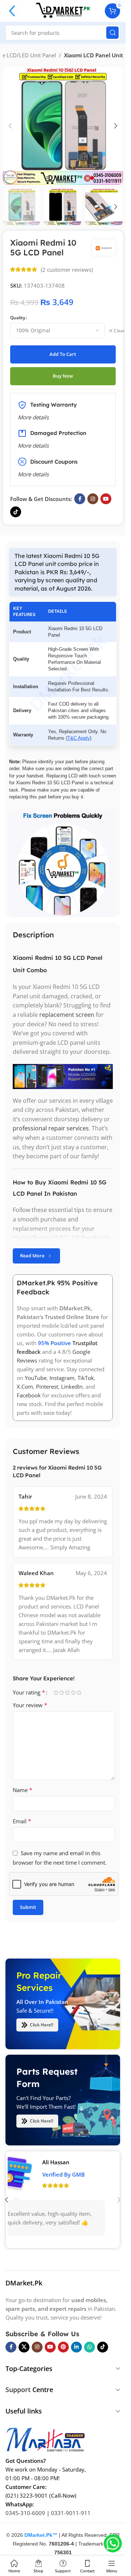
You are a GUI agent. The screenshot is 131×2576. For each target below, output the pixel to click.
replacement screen (67, 1015)
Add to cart (63, 354)
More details (33, 474)
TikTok (86, 1378)
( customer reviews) (67, 270)
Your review (30, 1705)
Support (18, 2390)
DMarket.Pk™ (41, 2535)
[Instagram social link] (93, 499)
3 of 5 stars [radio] (67, 1692)
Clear (119, 331)
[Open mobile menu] (12, 11)
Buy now (63, 376)
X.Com (25, 1386)
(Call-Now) (63, 2495)
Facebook (29, 1395)
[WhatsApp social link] (90, 2347)
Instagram (62, 1378)
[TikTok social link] (16, 512)
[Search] (112, 33)
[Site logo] (63, 10)
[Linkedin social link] (76, 2347)
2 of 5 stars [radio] (61, 1692)
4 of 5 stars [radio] (73, 1692)
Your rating (29, 1692)
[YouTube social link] (106, 499)
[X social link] (24, 2347)
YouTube (36, 1378)
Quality (18, 318)
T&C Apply (79, 738)
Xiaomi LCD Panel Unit (94, 55)
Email (22, 1821)
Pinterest (47, 1386)
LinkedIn (72, 1386)
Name (23, 1790)
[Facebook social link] (80, 499)
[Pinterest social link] (63, 2347)
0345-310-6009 (25, 2513)
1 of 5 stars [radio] (56, 1692)
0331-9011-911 (71, 2513)
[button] (10, 126)
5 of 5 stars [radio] (79, 1692)
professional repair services (51, 1128)
